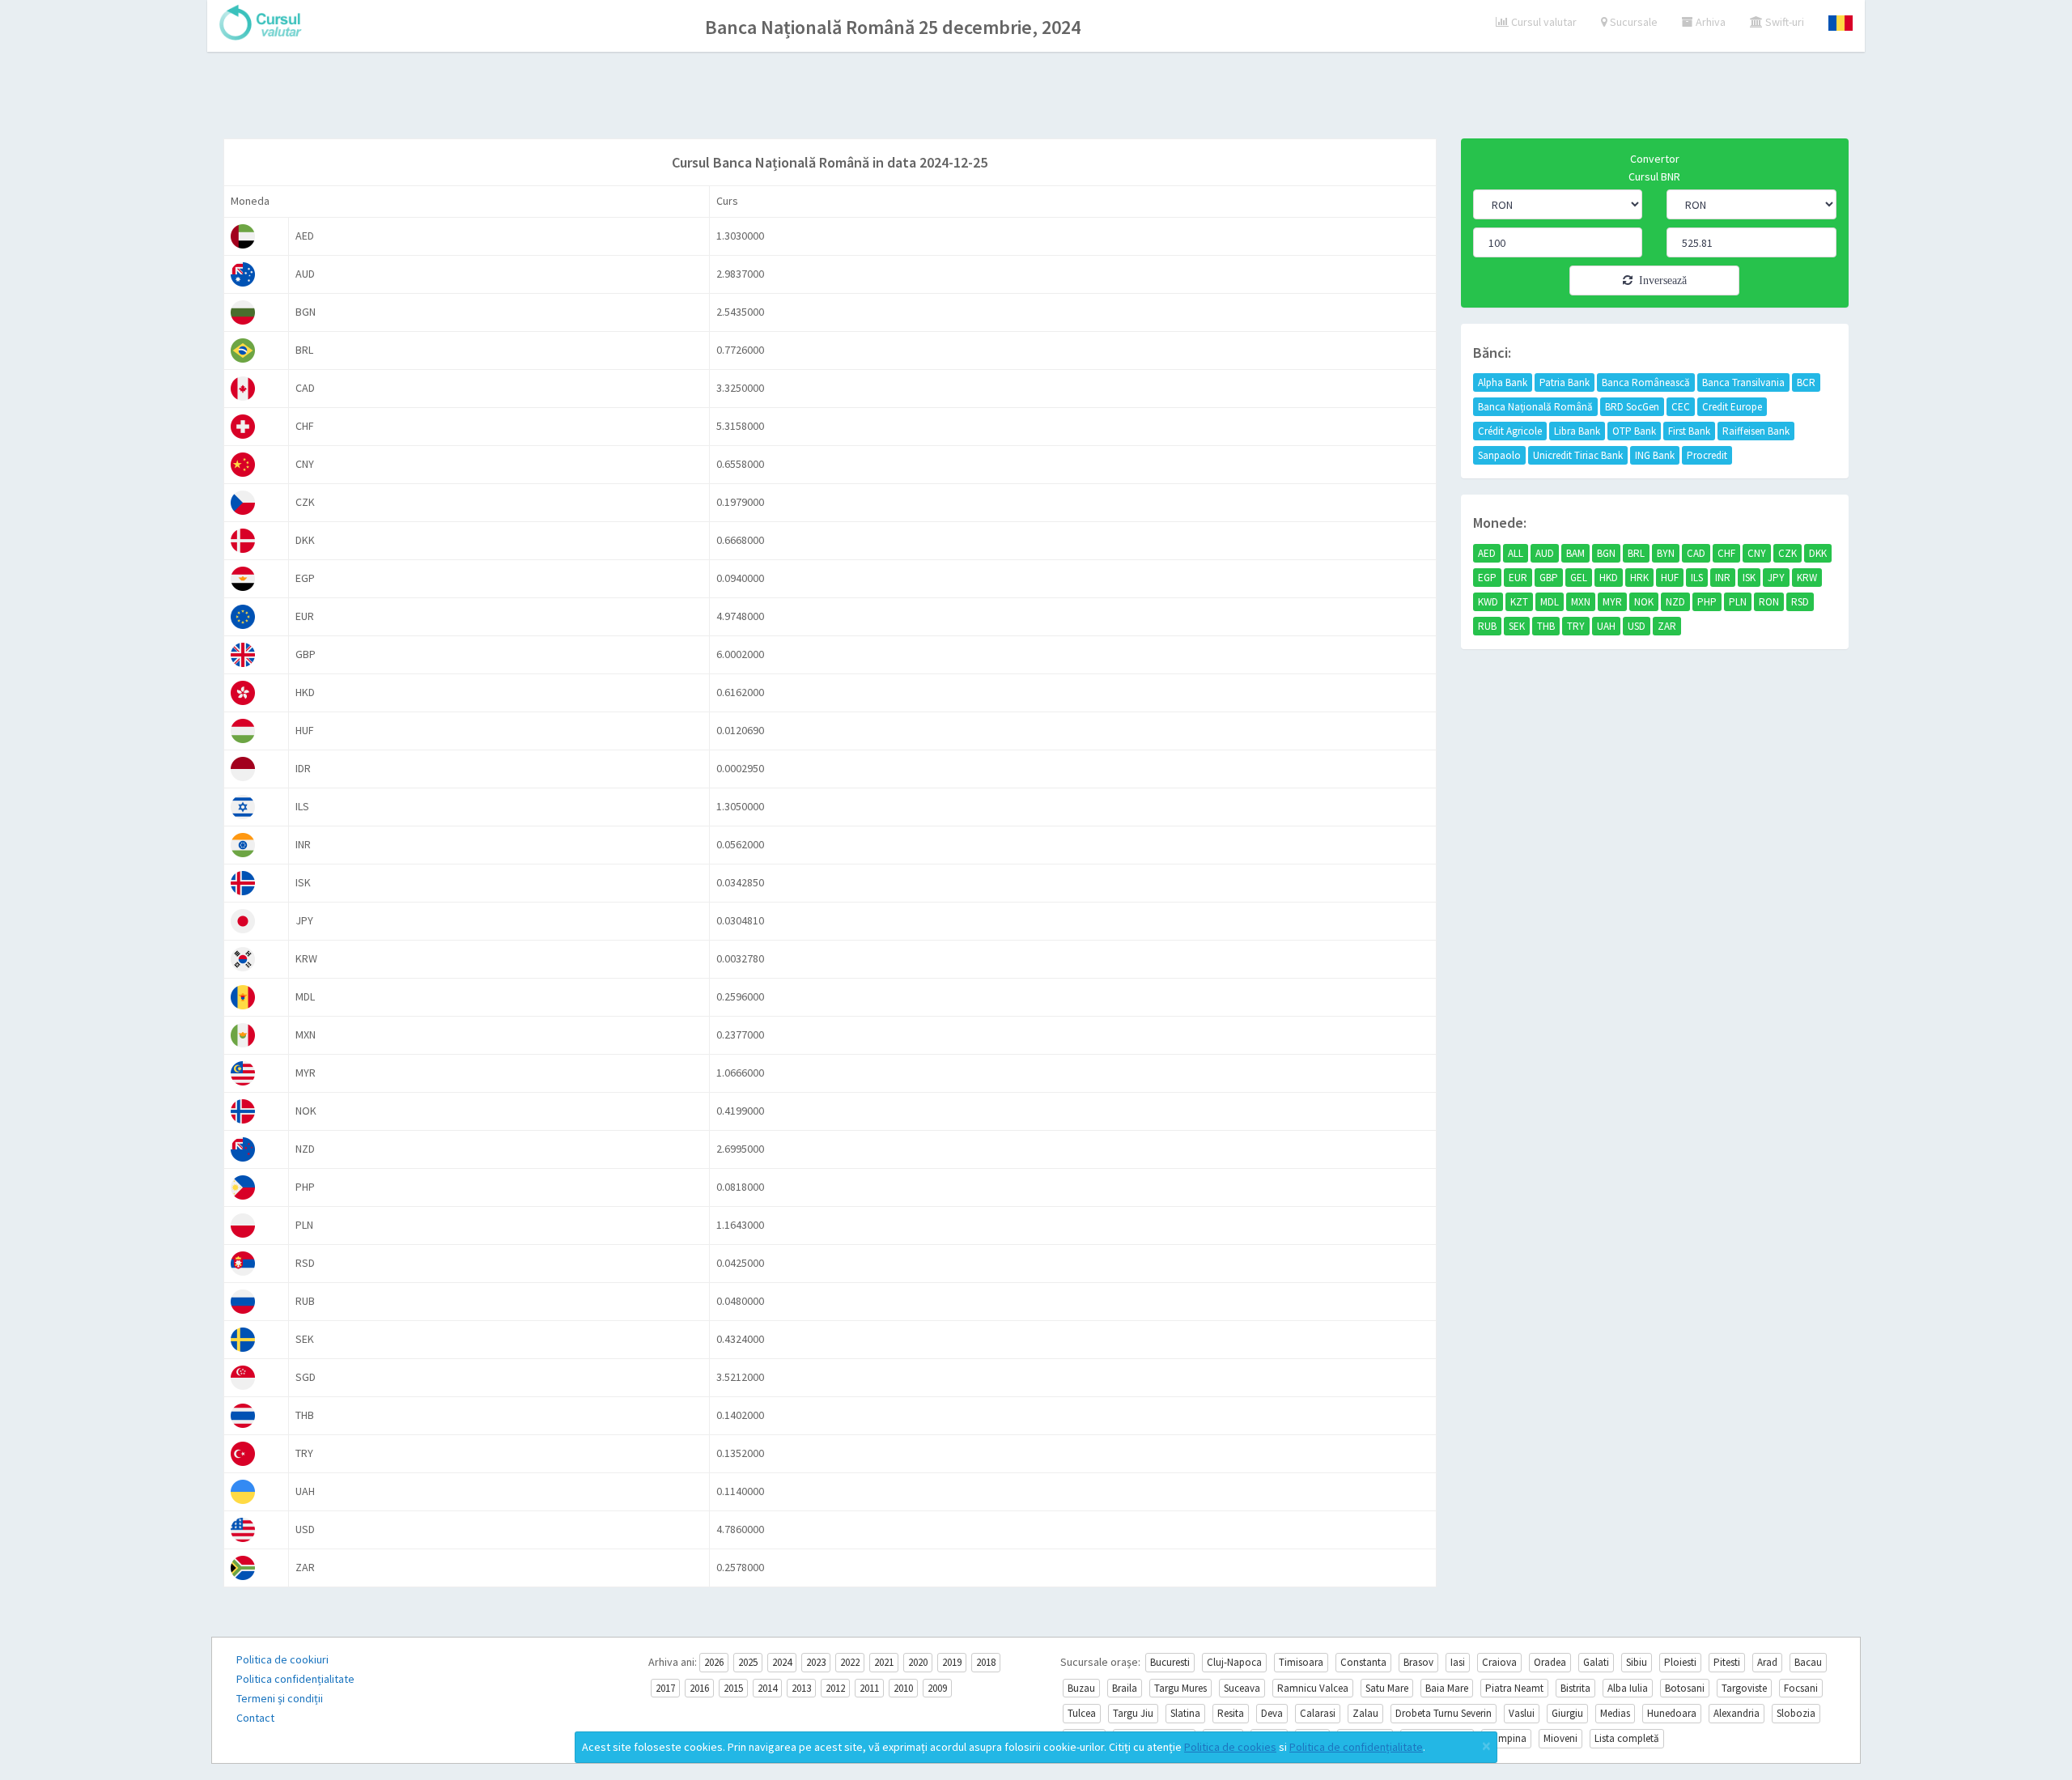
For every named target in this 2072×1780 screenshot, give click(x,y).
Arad (1767, 1662)
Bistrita (1575, 1688)
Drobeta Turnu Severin (1444, 1713)
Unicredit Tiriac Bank (1578, 455)
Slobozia (1796, 1713)
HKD (1609, 578)
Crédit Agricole (1510, 431)
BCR (1806, 382)
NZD (1675, 602)
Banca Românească (1646, 382)
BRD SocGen (1632, 407)
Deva (1272, 1713)
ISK (1749, 578)
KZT (1519, 602)
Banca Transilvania (1743, 382)
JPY (1776, 578)
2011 (869, 1688)
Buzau (1081, 1688)
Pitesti (1727, 1662)
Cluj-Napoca (1234, 1662)
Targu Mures (1180, 1688)
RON (1769, 602)
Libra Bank (1577, 431)
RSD (1800, 602)
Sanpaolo (1499, 455)
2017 (665, 1688)
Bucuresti (1170, 1662)
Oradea (1550, 1662)
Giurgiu (1567, 1713)
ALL (1516, 553)
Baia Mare (1447, 1688)
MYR (1612, 602)
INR (1723, 578)
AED (1487, 553)
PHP (1707, 602)
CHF (1726, 553)
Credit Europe (1732, 407)
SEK (1517, 626)
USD (1637, 626)
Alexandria (1737, 1713)
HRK (1639, 578)
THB (1546, 626)
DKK (1818, 553)
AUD (1545, 553)
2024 (782, 1662)
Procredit (1707, 455)
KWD (1488, 602)
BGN (1606, 553)
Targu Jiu (1133, 1713)
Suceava (1242, 1688)
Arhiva (1709, 22)
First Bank (1689, 431)
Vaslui (1522, 1713)
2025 (748, 1662)
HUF (1670, 578)
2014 (767, 1688)
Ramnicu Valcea (1313, 1688)
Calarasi (1318, 1713)
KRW (1807, 578)
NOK (1644, 602)
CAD (1696, 553)
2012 (835, 1688)
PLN (1738, 602)
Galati (1596, 1662)
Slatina (1185, 1713)
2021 (884, 1662)
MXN (1581, 602)
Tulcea (1082, 1713)
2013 (801, 1688)
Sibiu (1637, 1662)
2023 (816, 1662)
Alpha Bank (1503, 382)
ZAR (1667, 626)
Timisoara (1301, 1662)
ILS (1697, 578)
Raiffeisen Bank (1756, 431)
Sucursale (1633, 22)
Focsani (1801, 1688)
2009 (937, 1688)
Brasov (1418, 1662)
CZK (1788, 553)
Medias (1615, 1713)
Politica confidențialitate (295, 1679)
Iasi (1458, 1662)
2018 (986, 1662)
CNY (1757, 553)
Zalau (1365, 1713)
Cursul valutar (1543, 22)
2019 (952, 1662)
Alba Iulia (1628, 1688)
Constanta (1363, 1662)
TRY (1576, 626)
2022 (850, 1662)
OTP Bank (1634, 431)
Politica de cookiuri (282, 1659)
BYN (1666, 553)
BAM (1575, 553)
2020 (918, 1662)
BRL (1636, 553)
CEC (1681, 407)
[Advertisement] (1036, 97)
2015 (733, 1688)
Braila (1125, 1688)
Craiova (1499, 1662)
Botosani (1685, 1688)
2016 (699, 1688)
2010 (903, 1688)
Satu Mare (1387, 1688)
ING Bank (1655, 455)
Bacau (1808, 1662)
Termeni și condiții (280, 1698)
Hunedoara (1672, 1713)
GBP (1549, 578)
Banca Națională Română (1535, 407)
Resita (1231, 1713)
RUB (1487, 626)
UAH (1606, 626)
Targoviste (1744, 1688)
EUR (1518, 578)
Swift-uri (1783, 22)
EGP (1487, 578)
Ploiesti (1680, 1662)
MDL (1550, 602)
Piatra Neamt (1514, 1688)
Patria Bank (1565, 382)
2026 (714, 1662)
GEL (1579, 578)
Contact (255, 1718)
